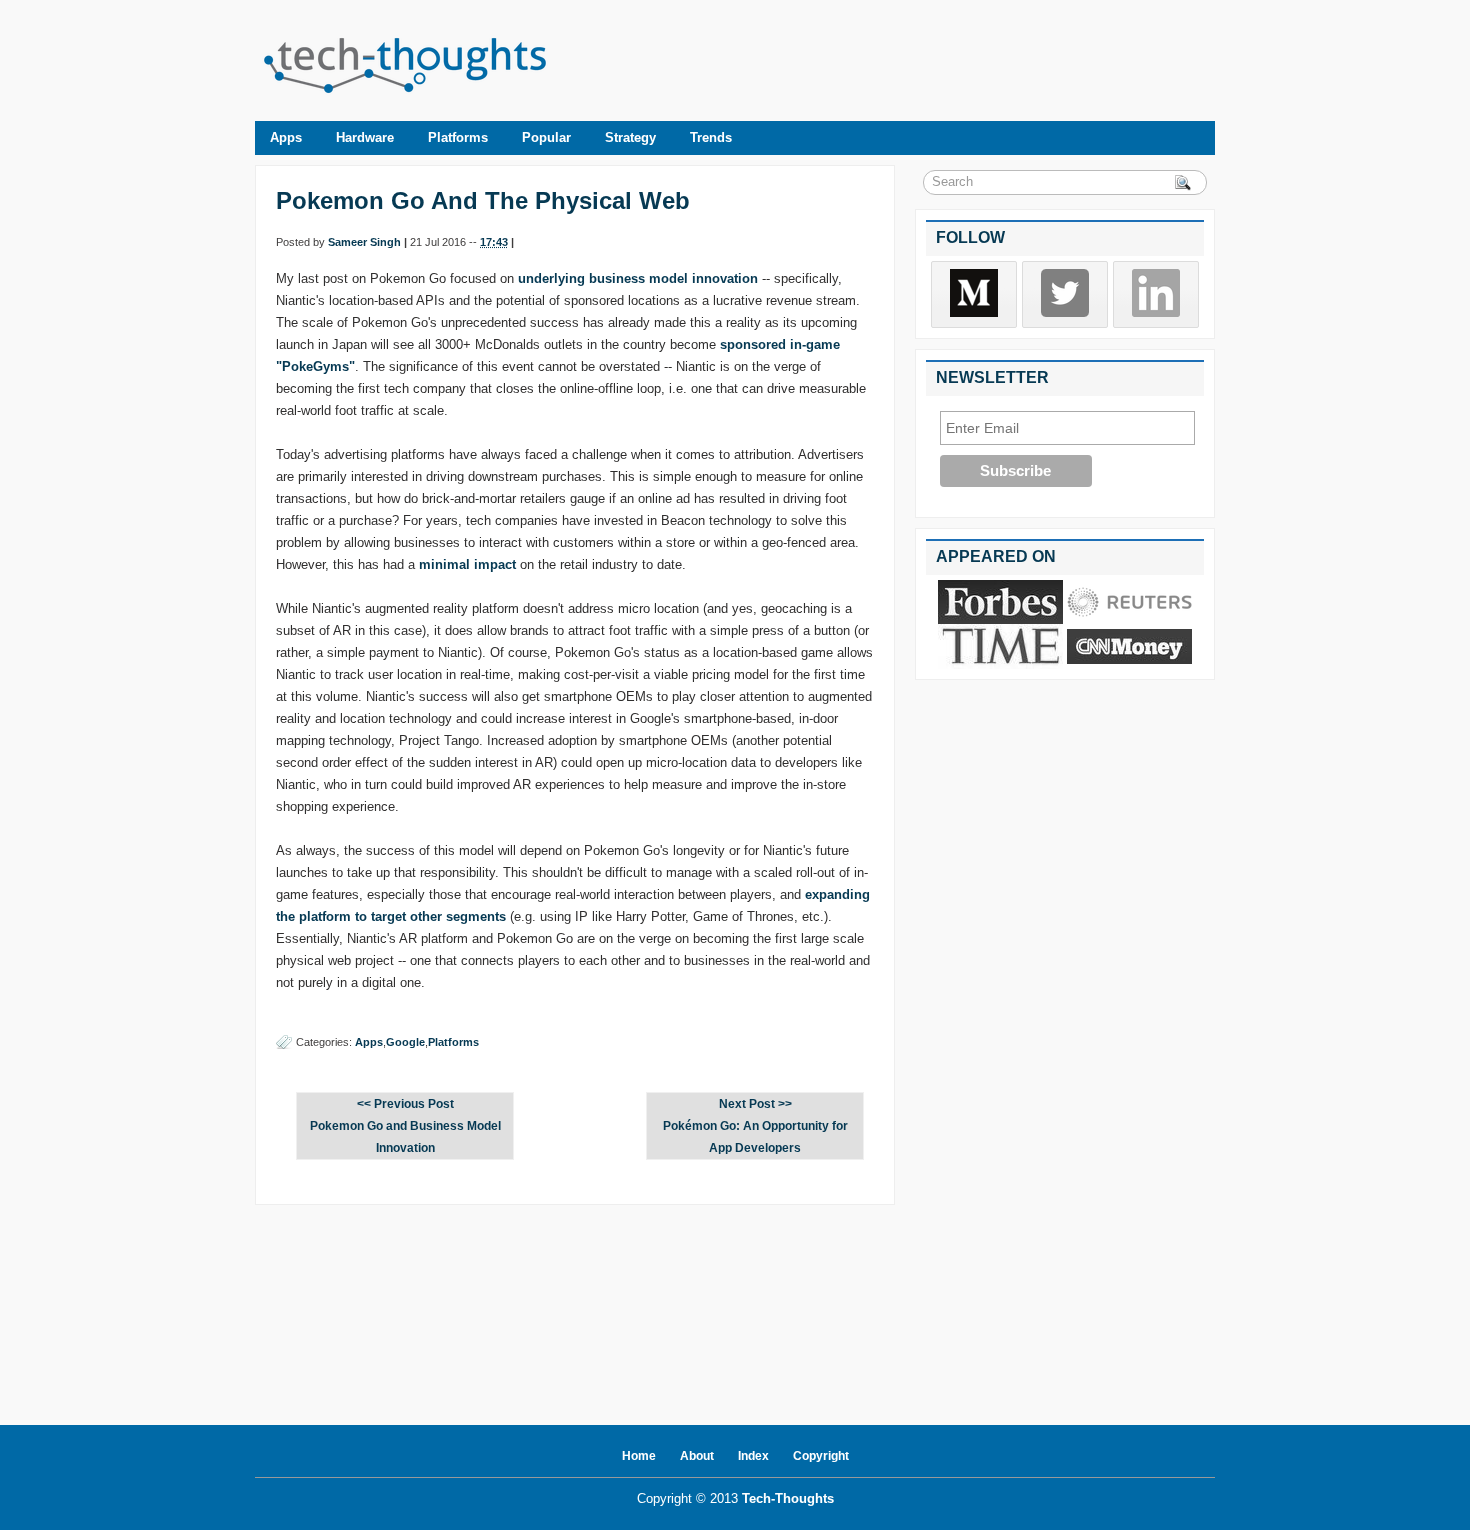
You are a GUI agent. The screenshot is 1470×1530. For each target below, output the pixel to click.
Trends (711, 137)
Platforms (458, 137)
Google (405, 1042)
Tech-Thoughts (788, 1498)
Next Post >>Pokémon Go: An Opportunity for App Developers (755, 1126)
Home (639, 1456)
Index (753, 1456)
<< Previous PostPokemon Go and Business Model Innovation (405, 1126)
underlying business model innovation (638, 278)
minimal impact (467, 564)
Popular (546, 137)
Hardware (365, 137)
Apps (286, 137)
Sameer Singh (364, 242)
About (697, 1456)
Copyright (821, 1456)
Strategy (630, 137)
